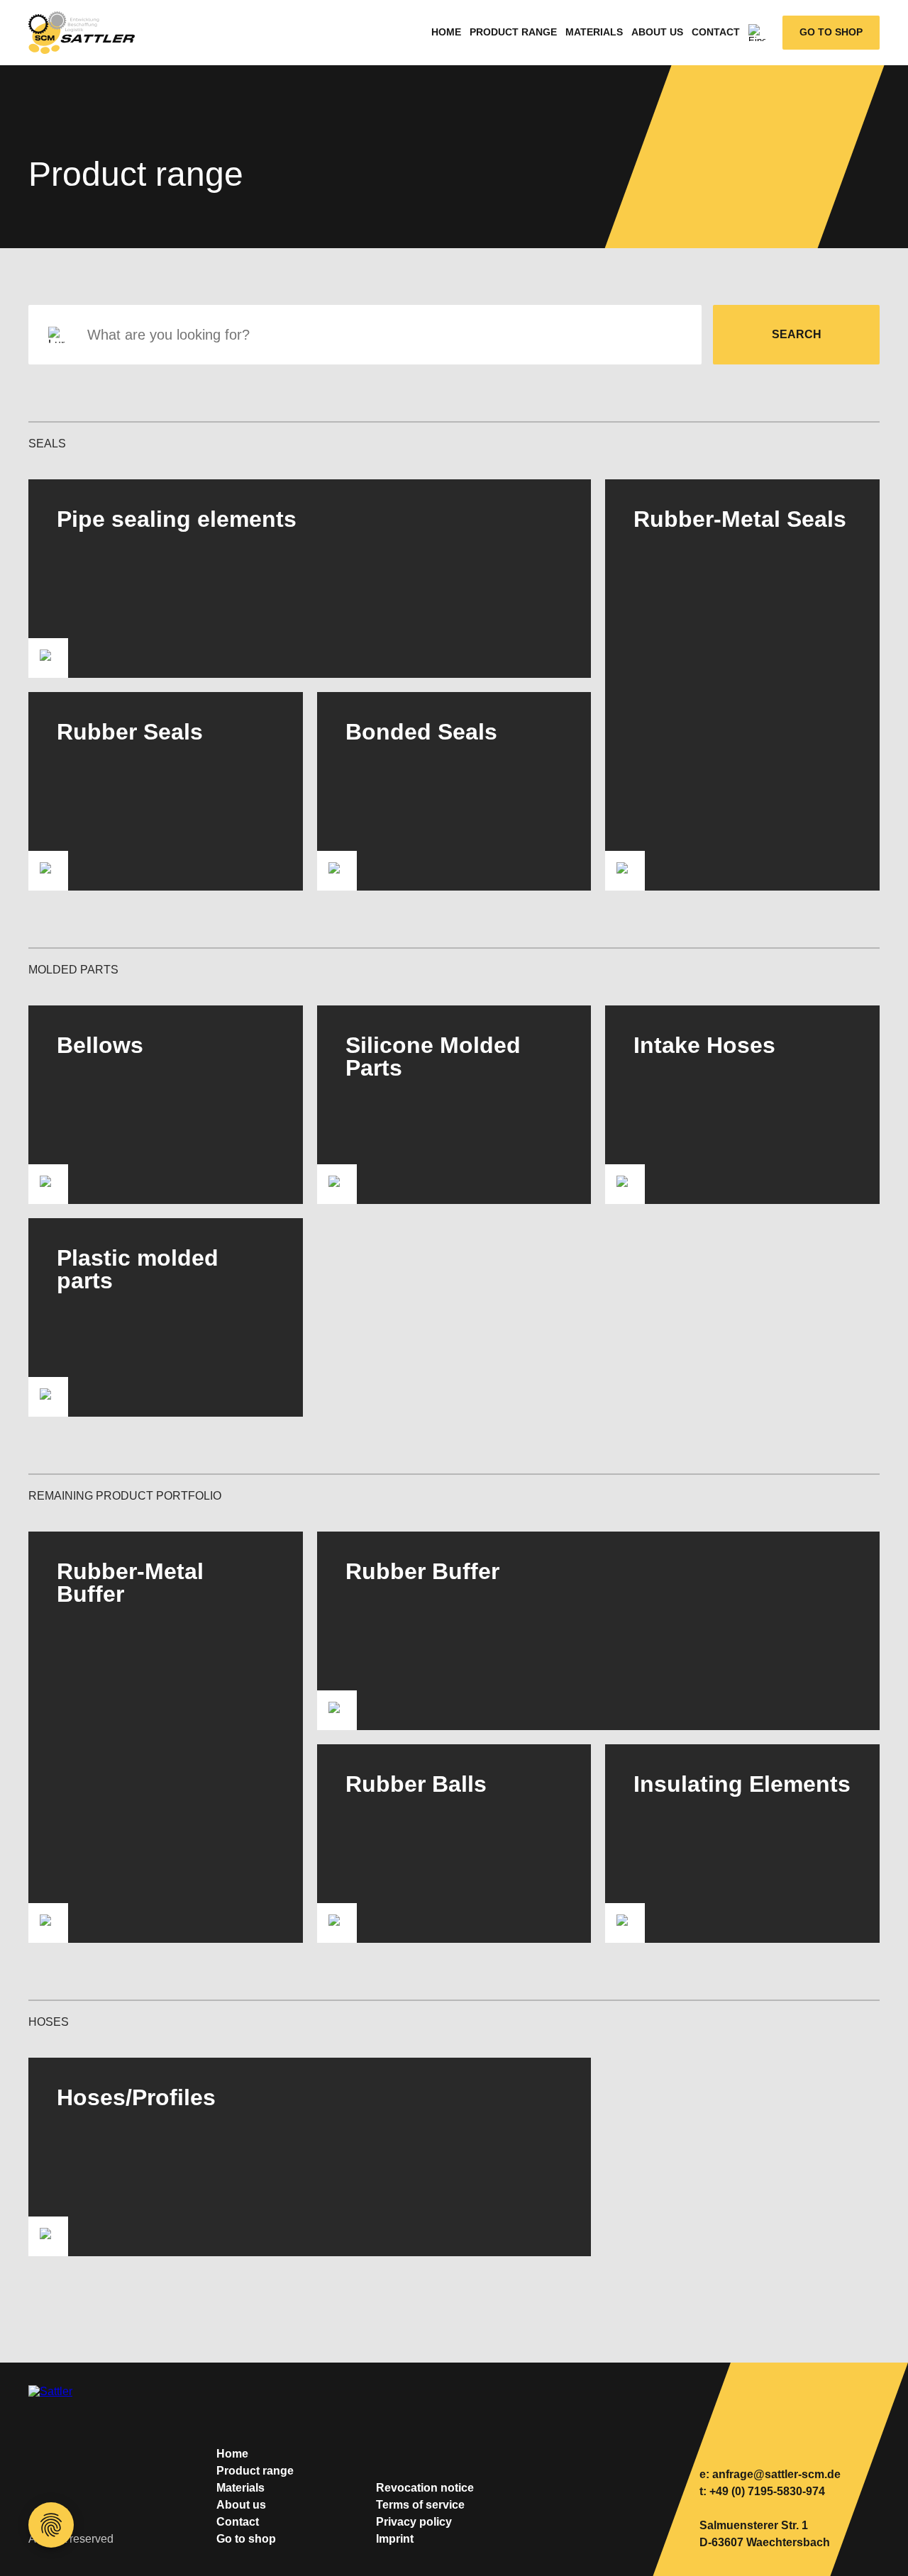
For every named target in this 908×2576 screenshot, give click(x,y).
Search (797, 334)
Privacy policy (414, 2522)
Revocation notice (425, 2488)
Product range (513, 32)
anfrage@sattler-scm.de (776, 2474)
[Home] (89, 33)
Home (446, 32)
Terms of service (420, 2505)
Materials (594, 32)
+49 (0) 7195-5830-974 (767, 2491)
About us (657, 32)
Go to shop (831, 32)
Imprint (395, 2539)
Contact (716, 32)
